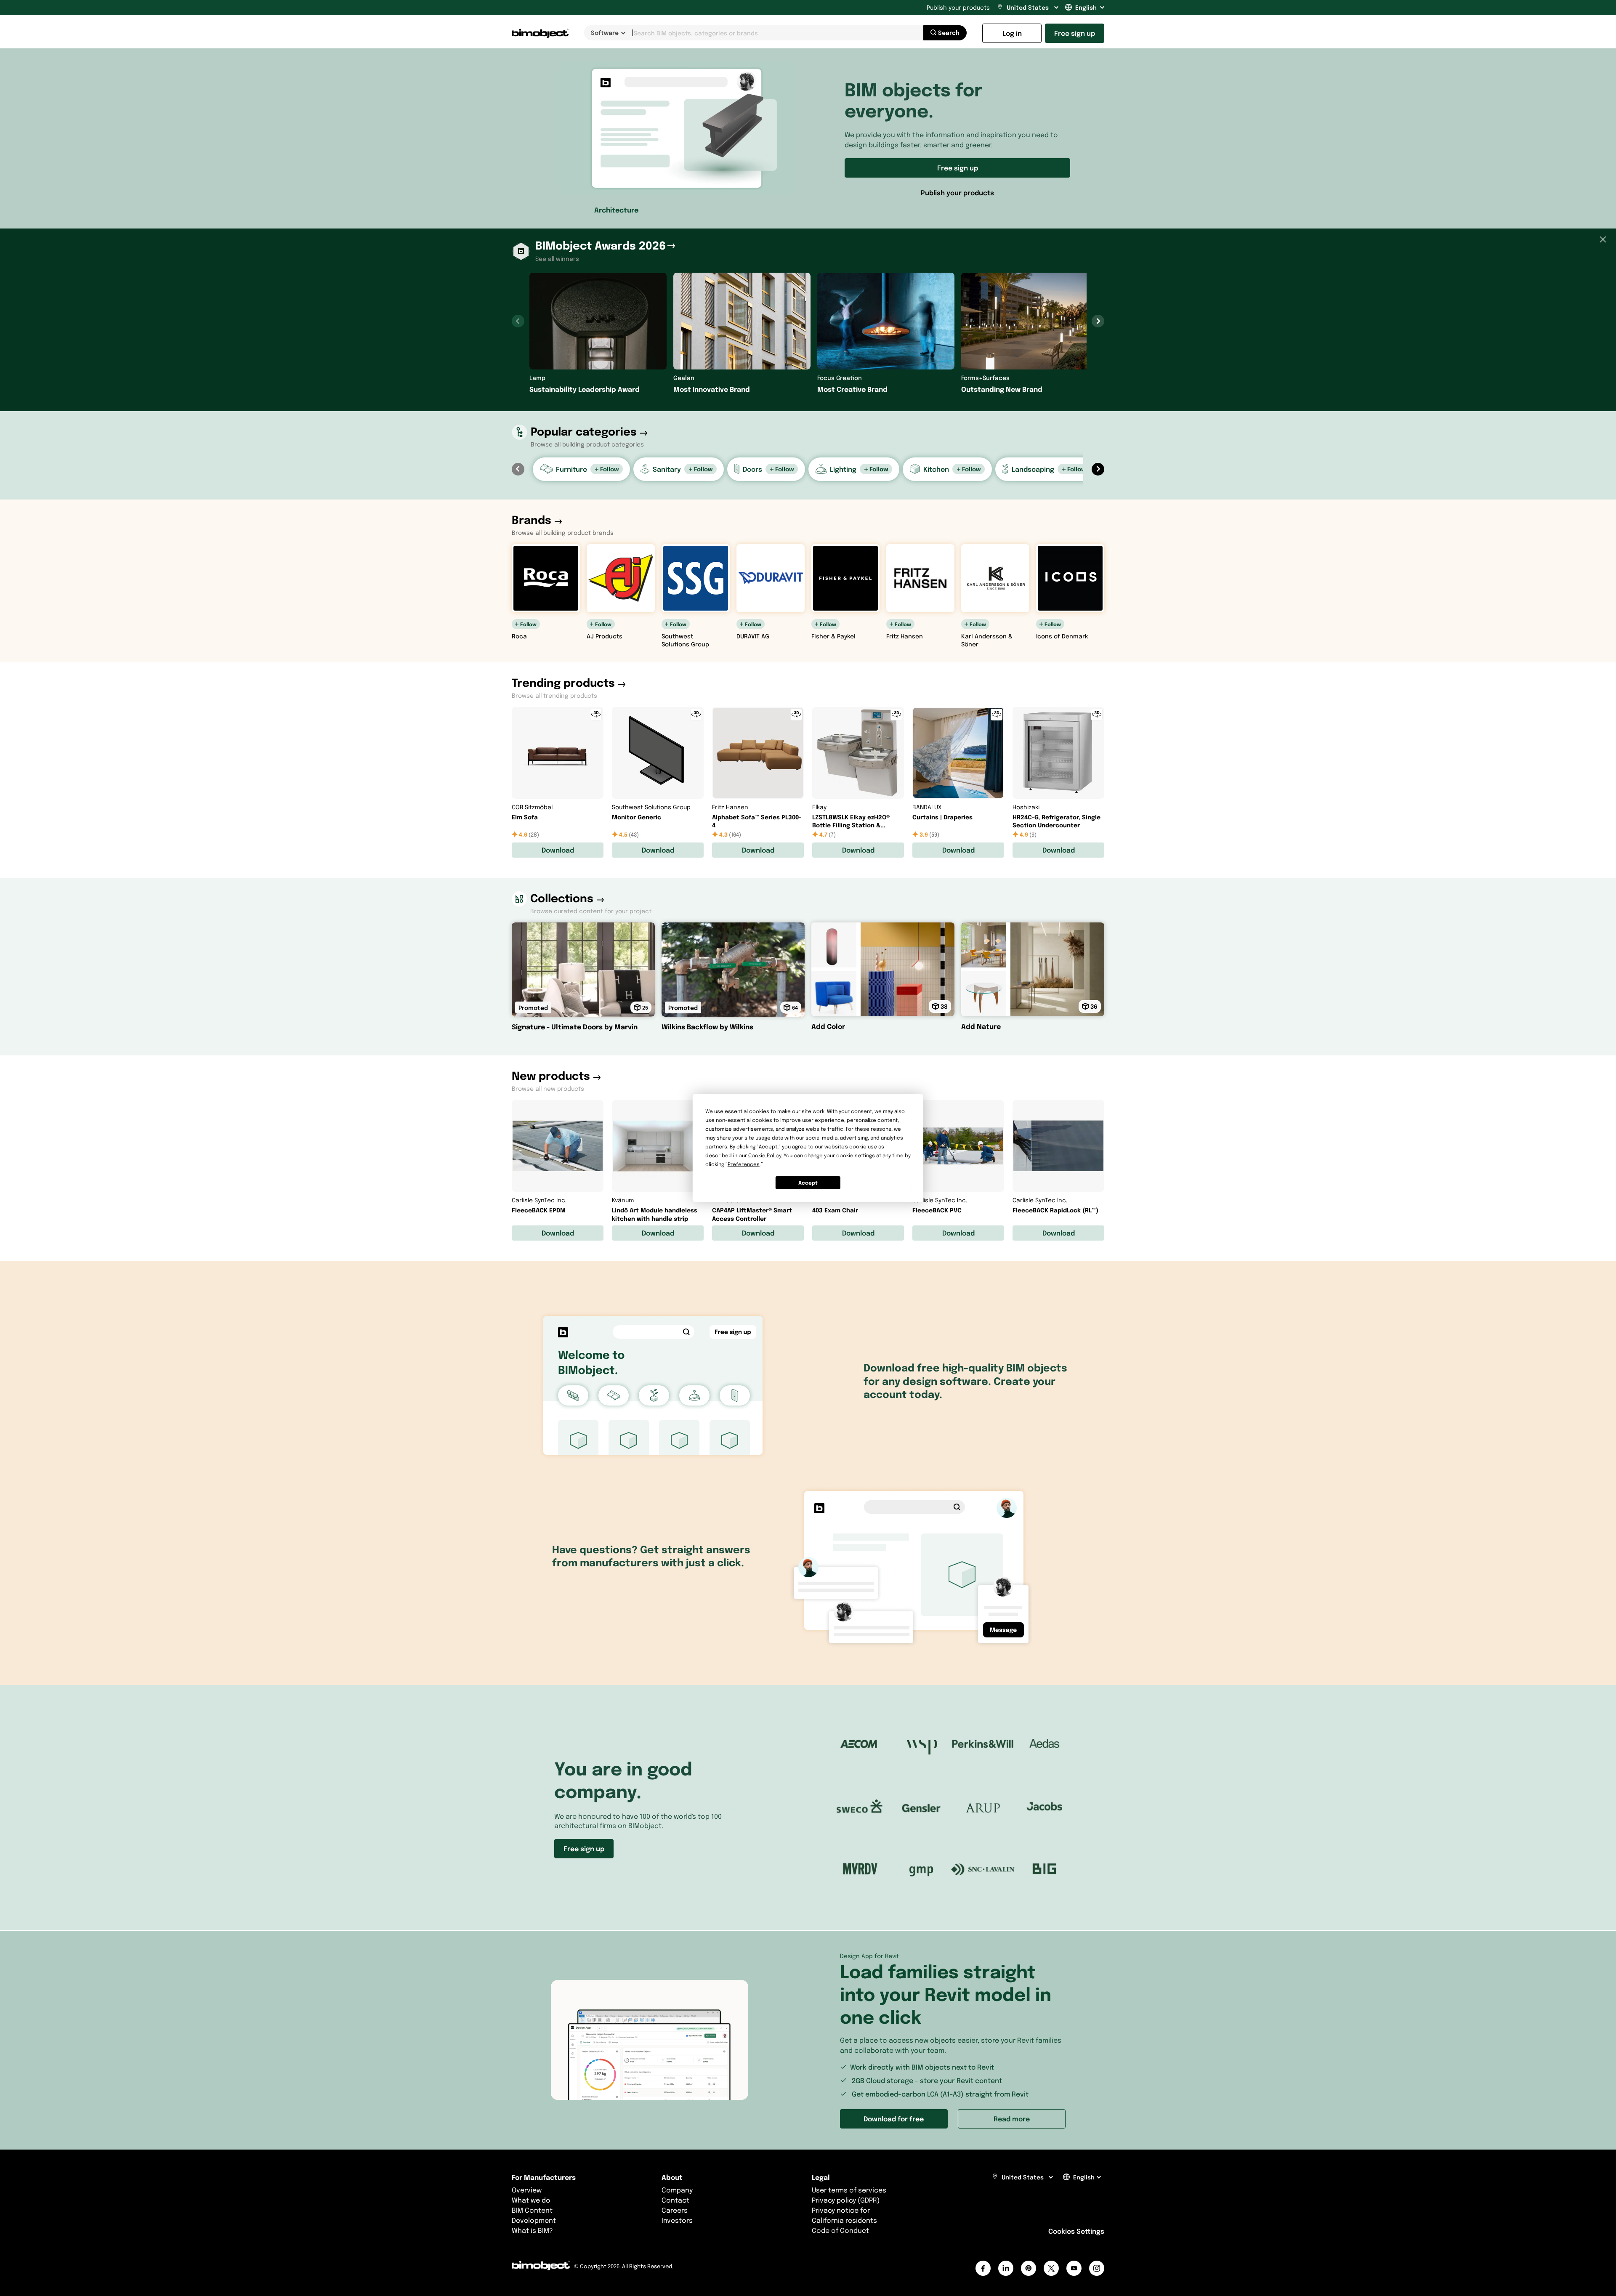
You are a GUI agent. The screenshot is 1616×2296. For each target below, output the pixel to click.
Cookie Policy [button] (765, 1155)
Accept (808, 1183)
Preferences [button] (744, 1164)
